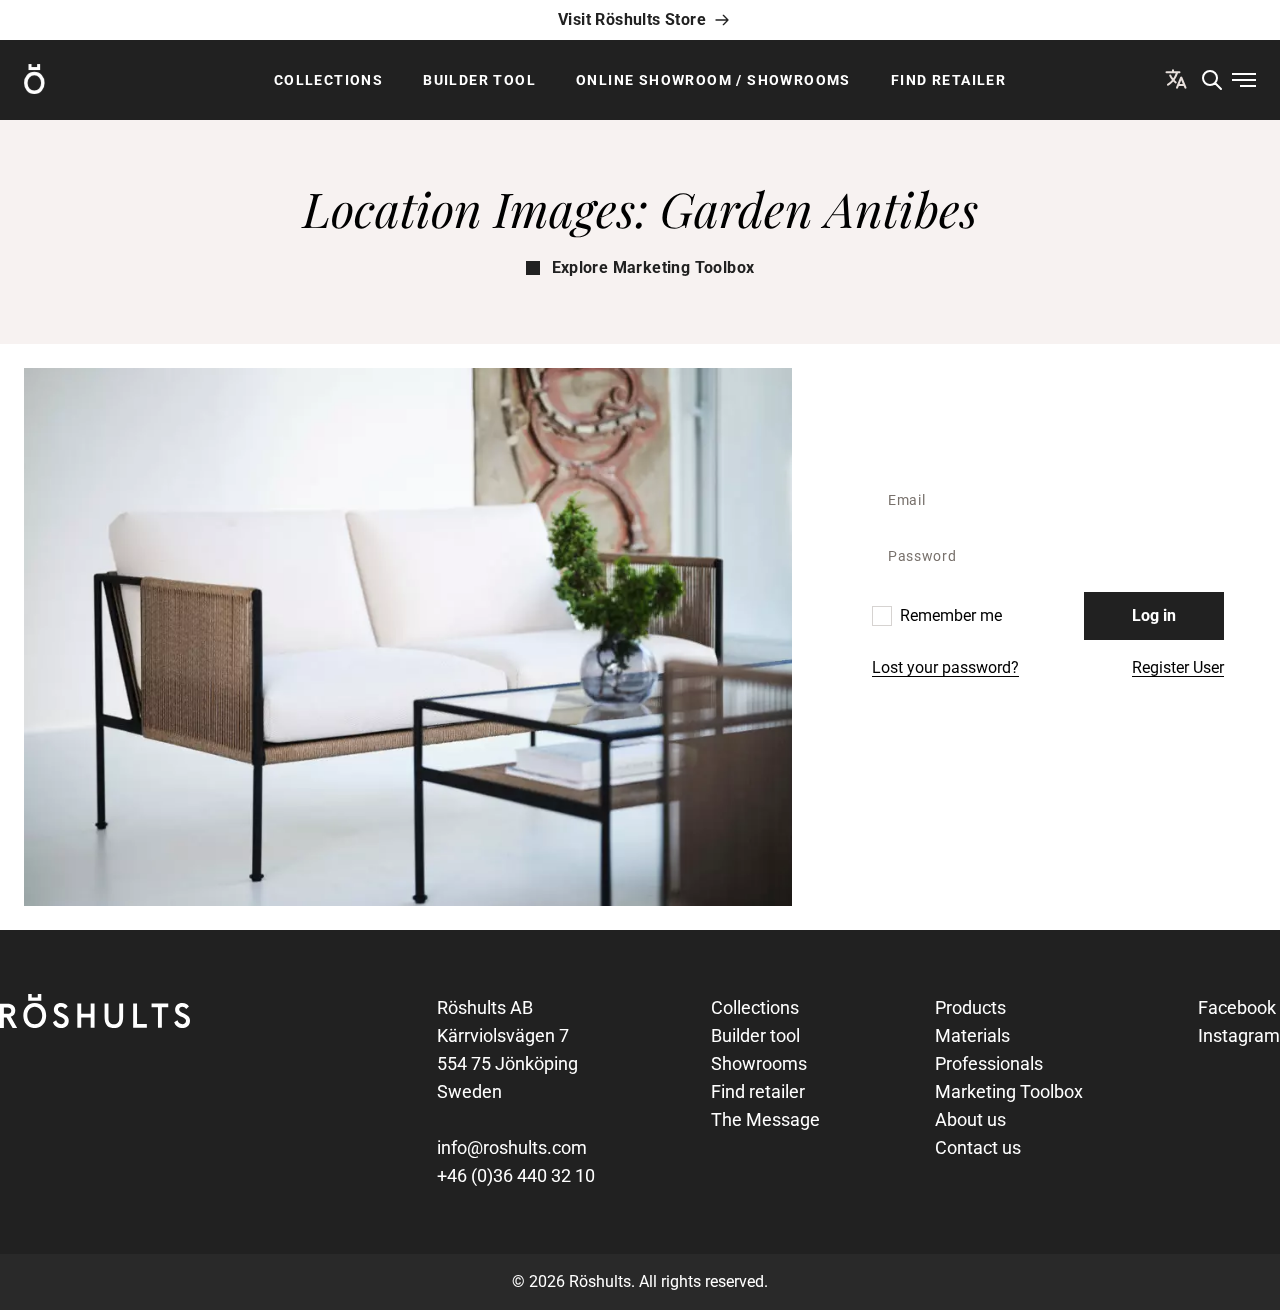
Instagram (1239, 1035)
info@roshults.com (512, 1147)
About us (970, 1119)
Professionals (989, 1063)
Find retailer (948, 80)
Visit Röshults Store (632, 19)
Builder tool (479, 80)
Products (970, 1007)
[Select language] (1176, 79)
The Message (765, 1119)
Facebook (1237, 1007)
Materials (972, 1035)
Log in (1154, 615)
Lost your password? (945, 667)
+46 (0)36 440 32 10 (516, 1175)
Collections (328, 80)
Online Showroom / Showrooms (713, 80)
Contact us (978, 1147)
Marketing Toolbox (1009, 1091)
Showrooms (759, 1063)
